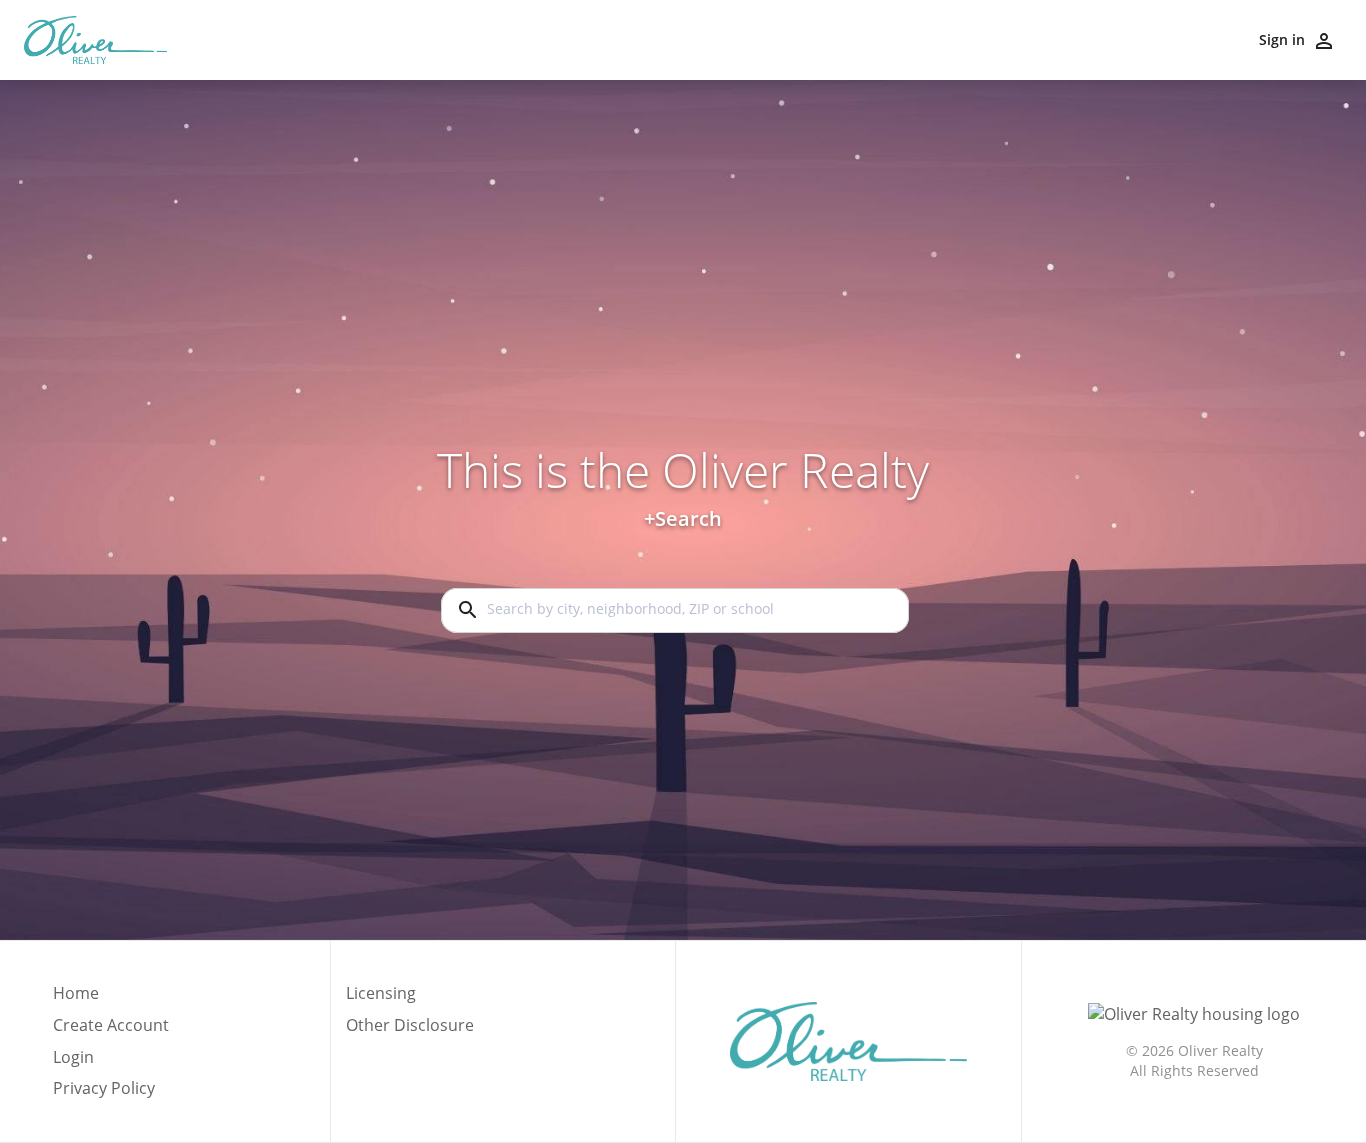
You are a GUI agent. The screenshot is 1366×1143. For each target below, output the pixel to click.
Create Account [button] (111, 1025)
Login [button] (73, 1057)
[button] (111, 1063)
